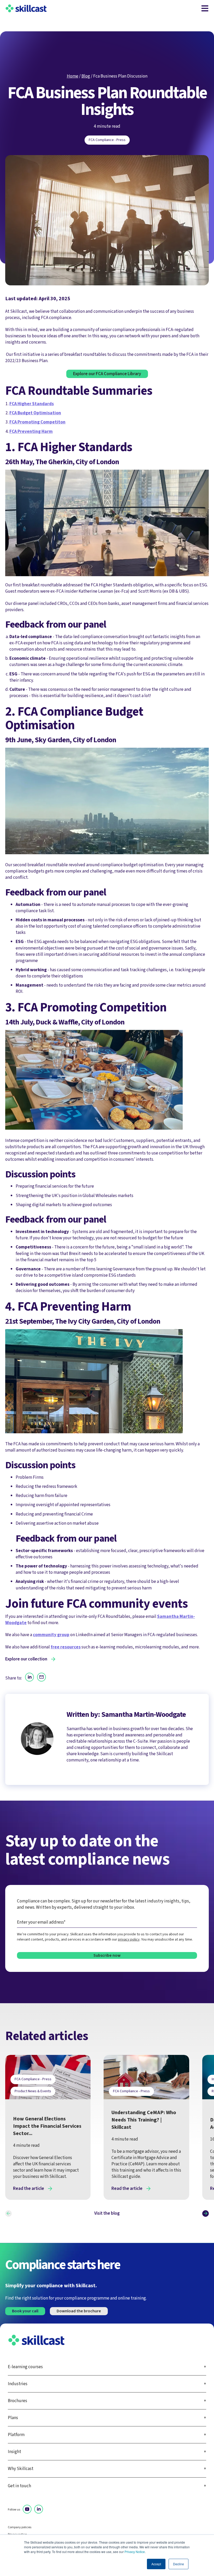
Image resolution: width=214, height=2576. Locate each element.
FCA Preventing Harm (31, 431)
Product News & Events (33, 2091)
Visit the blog (107, 2213)
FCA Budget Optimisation (35, 413)
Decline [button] (179, 2564)
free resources (66, 1647)
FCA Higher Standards (32, 404)
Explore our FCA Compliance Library (107, 374)
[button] (8, 2214)
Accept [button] (156, 2564)
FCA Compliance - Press (107, 140)
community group (51, 1635)
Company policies (20, 2527)
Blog (86, 76)
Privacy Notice (135, 2552)
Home (73, 76)
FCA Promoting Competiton (37, 422)
